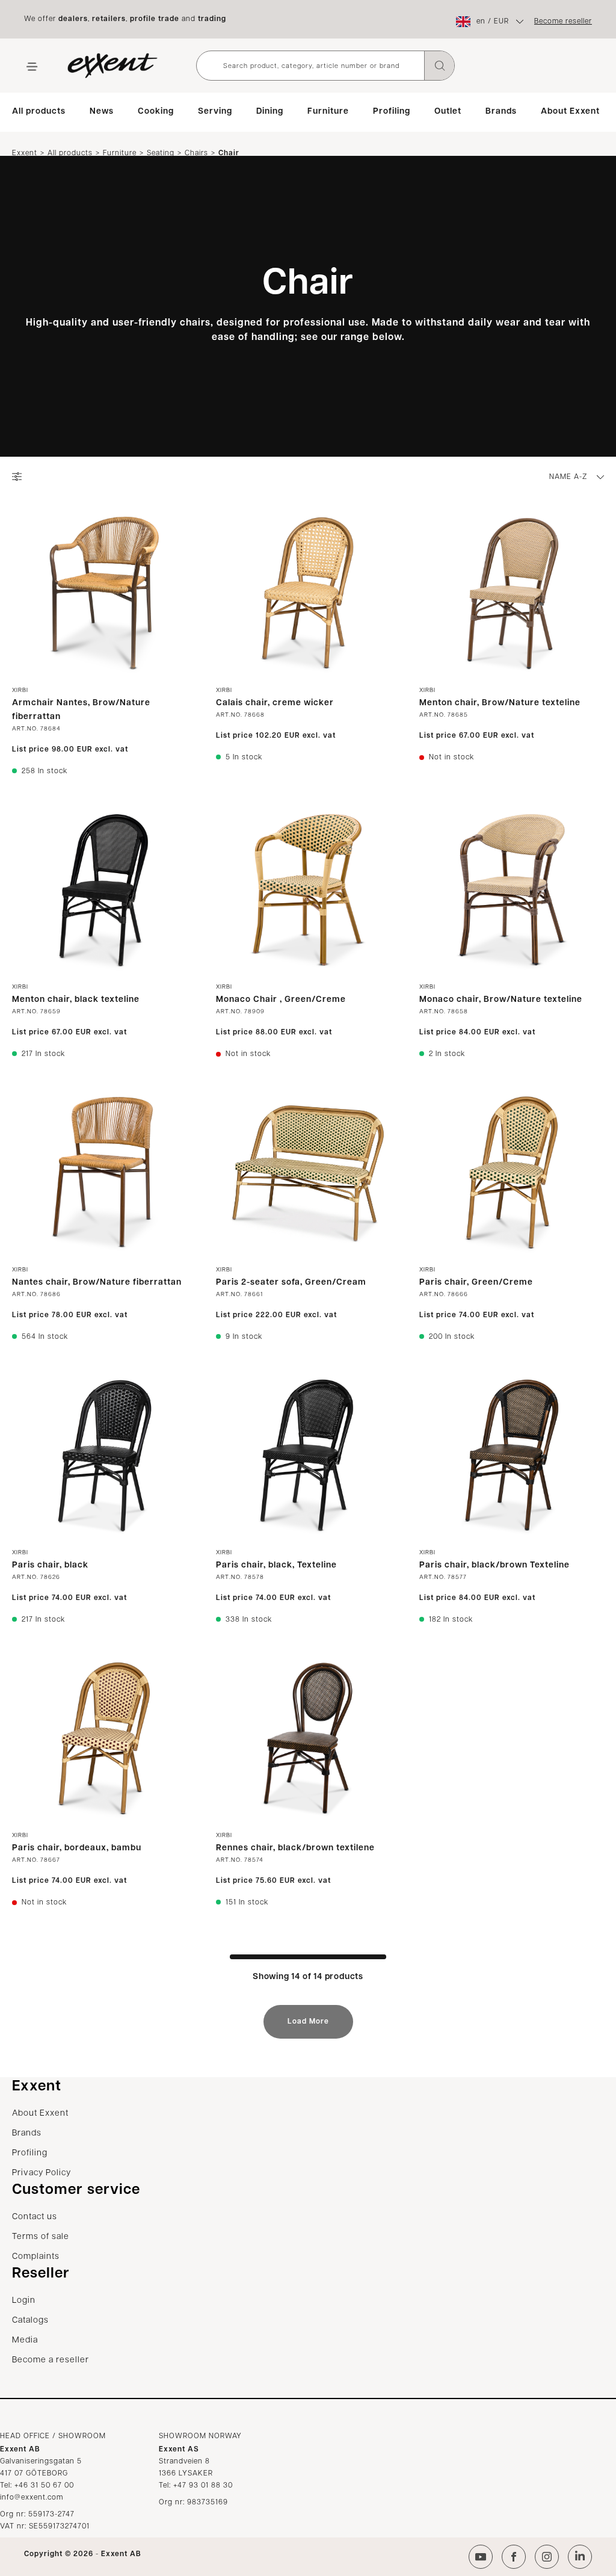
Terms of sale (41, 2237)
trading (212, 19)
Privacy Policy (42, 2173)
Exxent (25, 153)
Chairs (196, 153)
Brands (501, 112)
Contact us (35, 2217)
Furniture (328, 112)
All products (39, 112)
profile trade (155, 19)
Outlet (448, 112)
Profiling (392, 112)
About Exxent (570, 112)
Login (24, 2301)
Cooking (156, 112)
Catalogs (30, 2321)
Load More (308, 2022)
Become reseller (563, 22)
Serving (215, 112)
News (102, 112)
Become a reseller (51, 2360)
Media (25, 2340)
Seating (161, 153)
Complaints (36, 2257)
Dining (270, 112)
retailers (109, 19)
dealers (73, 19)
